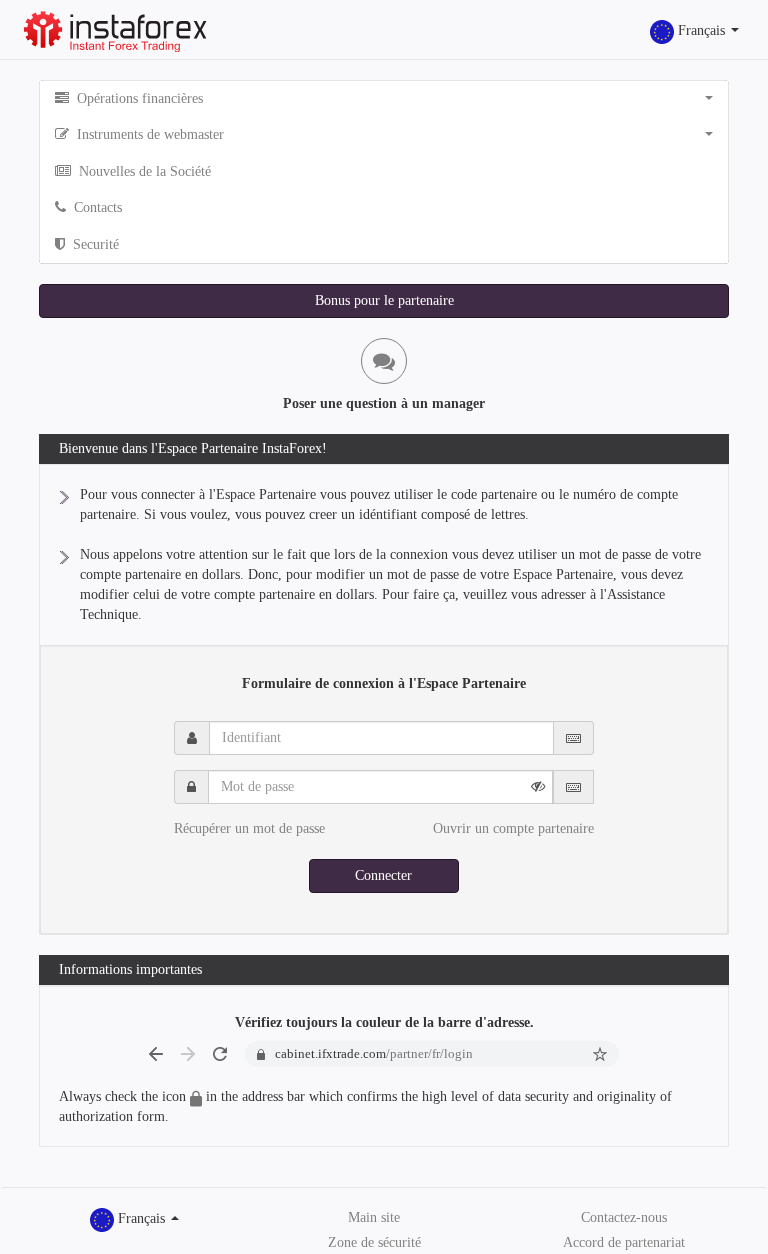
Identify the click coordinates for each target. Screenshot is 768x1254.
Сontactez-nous (624, 1217)
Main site (374, 1217)
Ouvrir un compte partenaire (513, 828)
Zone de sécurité (374, 1242)
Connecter (383, 875)
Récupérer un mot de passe (249, 828)
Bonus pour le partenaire (384, 300)
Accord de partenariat (624, 1242)
